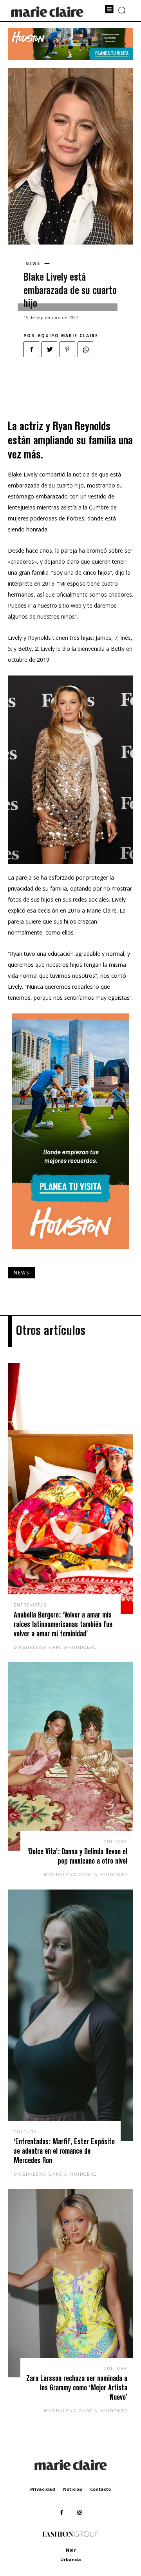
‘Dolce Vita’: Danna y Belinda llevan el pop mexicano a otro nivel (77, 1856)
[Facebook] (31, 349)
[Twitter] (49, 349)
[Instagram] (79, 2513)
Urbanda (71, 2559)
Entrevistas (30, 1605)
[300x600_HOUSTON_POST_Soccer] (70, 1255)
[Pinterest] (67, 349)
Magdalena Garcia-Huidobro (55, 1647)
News (33, 263)
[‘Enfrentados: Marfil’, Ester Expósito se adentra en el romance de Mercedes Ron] (70, 2015)
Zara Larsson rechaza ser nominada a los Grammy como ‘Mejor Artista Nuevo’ (77, 2387)
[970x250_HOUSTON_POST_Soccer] (70, 58)
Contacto (100, 2489)
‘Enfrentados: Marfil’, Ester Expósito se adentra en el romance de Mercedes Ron (64, 2151)
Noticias (73, 2489)
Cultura (116, 1841)
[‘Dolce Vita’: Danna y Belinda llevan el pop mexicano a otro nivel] (70, 1756)
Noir (71, 2550)
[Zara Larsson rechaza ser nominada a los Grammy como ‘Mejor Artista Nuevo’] (70, 2283)
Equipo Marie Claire (68, 336)
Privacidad (43, 2489)
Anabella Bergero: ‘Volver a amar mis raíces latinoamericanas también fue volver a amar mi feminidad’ (63, 1624)
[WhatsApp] (85, 349)
